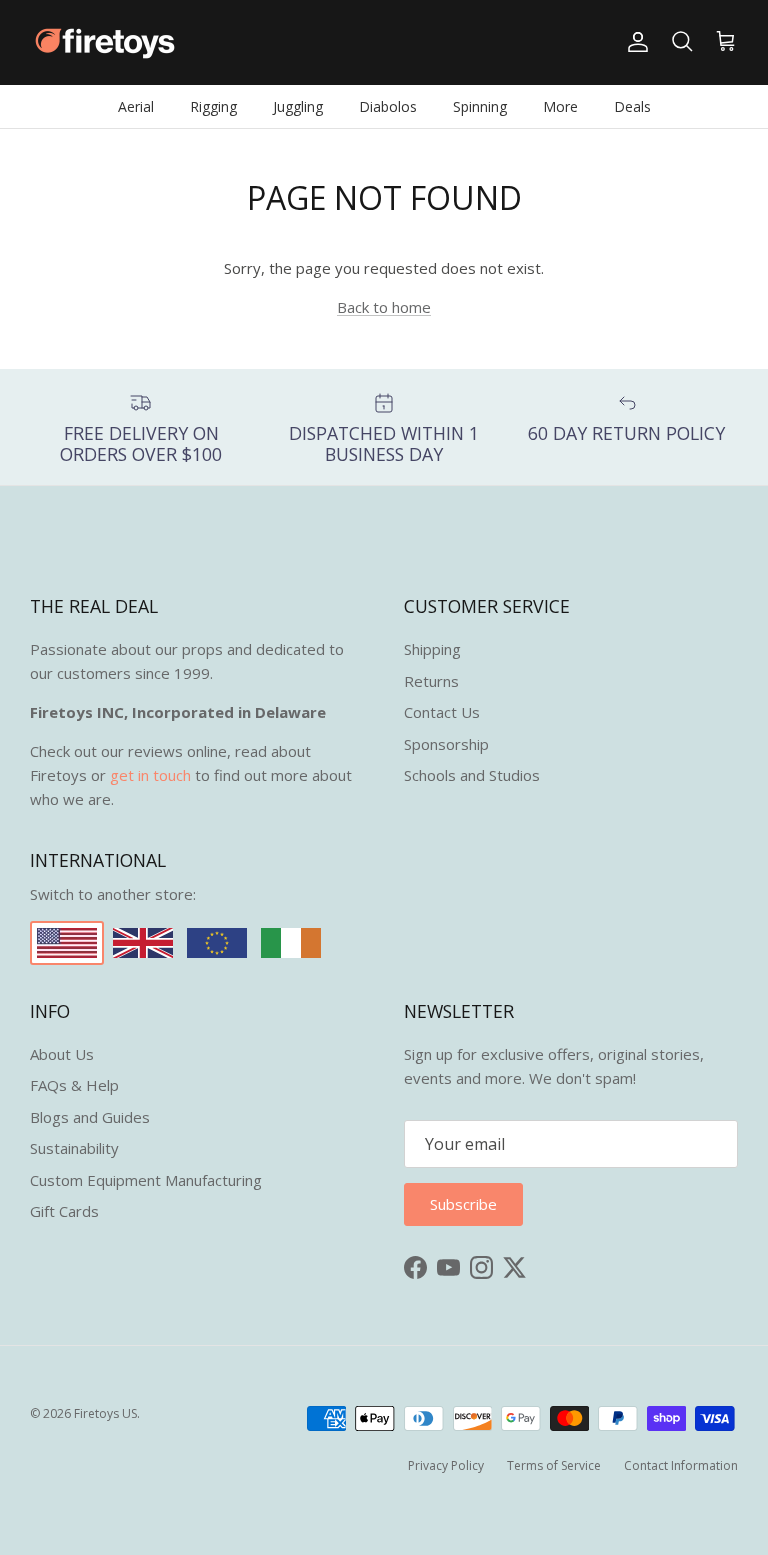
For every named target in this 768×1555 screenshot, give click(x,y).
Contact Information (681, 1465)
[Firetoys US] (105, 42)
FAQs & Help (74, 1085)
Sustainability (74, 1148)
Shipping (432, 649)
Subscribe (463, 1204)
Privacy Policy (446, 1465)
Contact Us (442, 712)
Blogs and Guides (90, 1117)
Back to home (384, 307)
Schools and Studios (472, 775)
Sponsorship (446, 744)
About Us (62, 1054)
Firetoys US (105, 1413)
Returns (431, 681)
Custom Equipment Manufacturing (146, 1180)
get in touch (150, 775)
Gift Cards (64, 1211)
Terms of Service (554, 1465)
